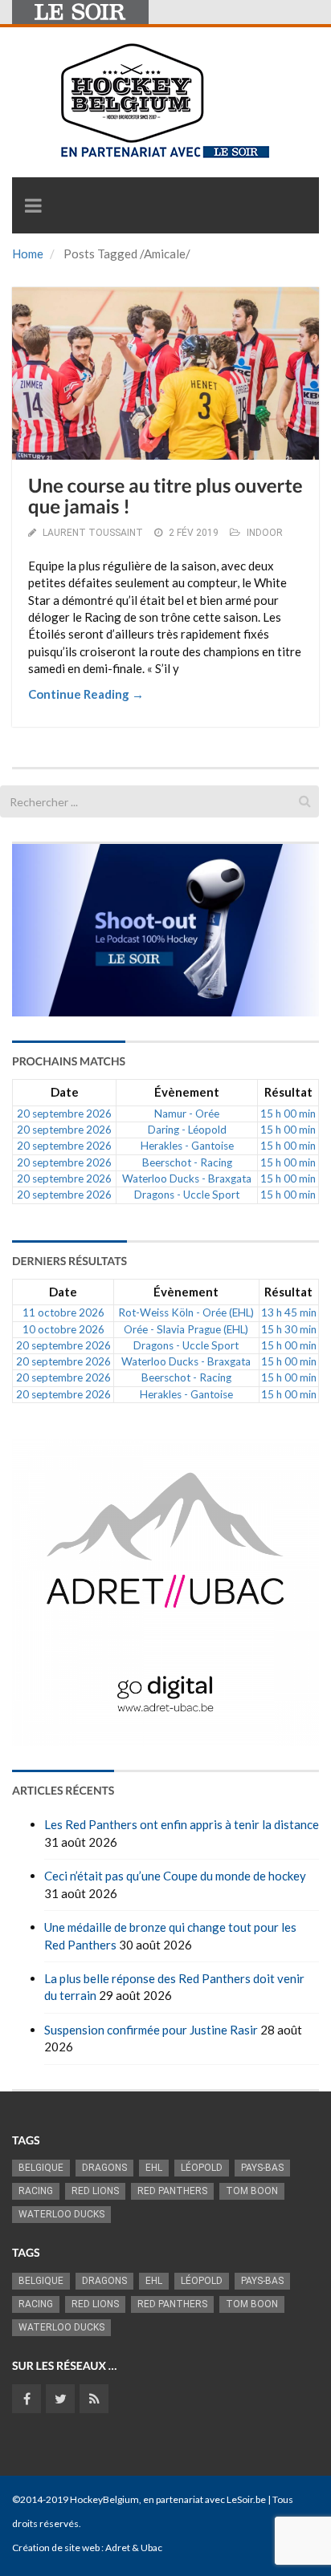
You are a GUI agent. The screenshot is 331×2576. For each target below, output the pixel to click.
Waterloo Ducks (61, 2214)
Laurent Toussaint (93, 533)
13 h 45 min (289, 1312)
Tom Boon (252, 2191)
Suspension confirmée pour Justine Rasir (151, 2030)
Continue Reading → (86, 694)
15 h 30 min (289, 1329)
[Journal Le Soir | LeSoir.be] (80, 12)
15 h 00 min (288, 1114)
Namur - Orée (187, 1114)
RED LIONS (95, 2191)
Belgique (41, 2168)
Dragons (104, 2168)
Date (65, 1092)
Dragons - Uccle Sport (187, 1195)
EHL (154, 2168)
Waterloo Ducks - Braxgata (187, 1178)
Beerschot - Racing (187, 1162)
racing (36, 2191)
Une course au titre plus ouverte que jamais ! (165, 496)
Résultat (288, 1092)
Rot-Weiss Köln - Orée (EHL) (186, 1312)
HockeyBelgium (104, 2499)
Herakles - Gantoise (187, 1146)
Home (28, 254)
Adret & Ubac (134, 2548)
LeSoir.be (246, 2499)
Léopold (202, 2168)
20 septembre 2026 (64, 1114)
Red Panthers (172, 2191)
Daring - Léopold (187, 1130)
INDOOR (265, 533)
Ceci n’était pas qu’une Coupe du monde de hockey (175, 1876)
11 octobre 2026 (63, 1312)
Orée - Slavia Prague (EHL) (186, 1329)
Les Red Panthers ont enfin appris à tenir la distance (182, 1824)
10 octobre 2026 (63, 1329)
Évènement (187, 1092)
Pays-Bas (262, 2168)
